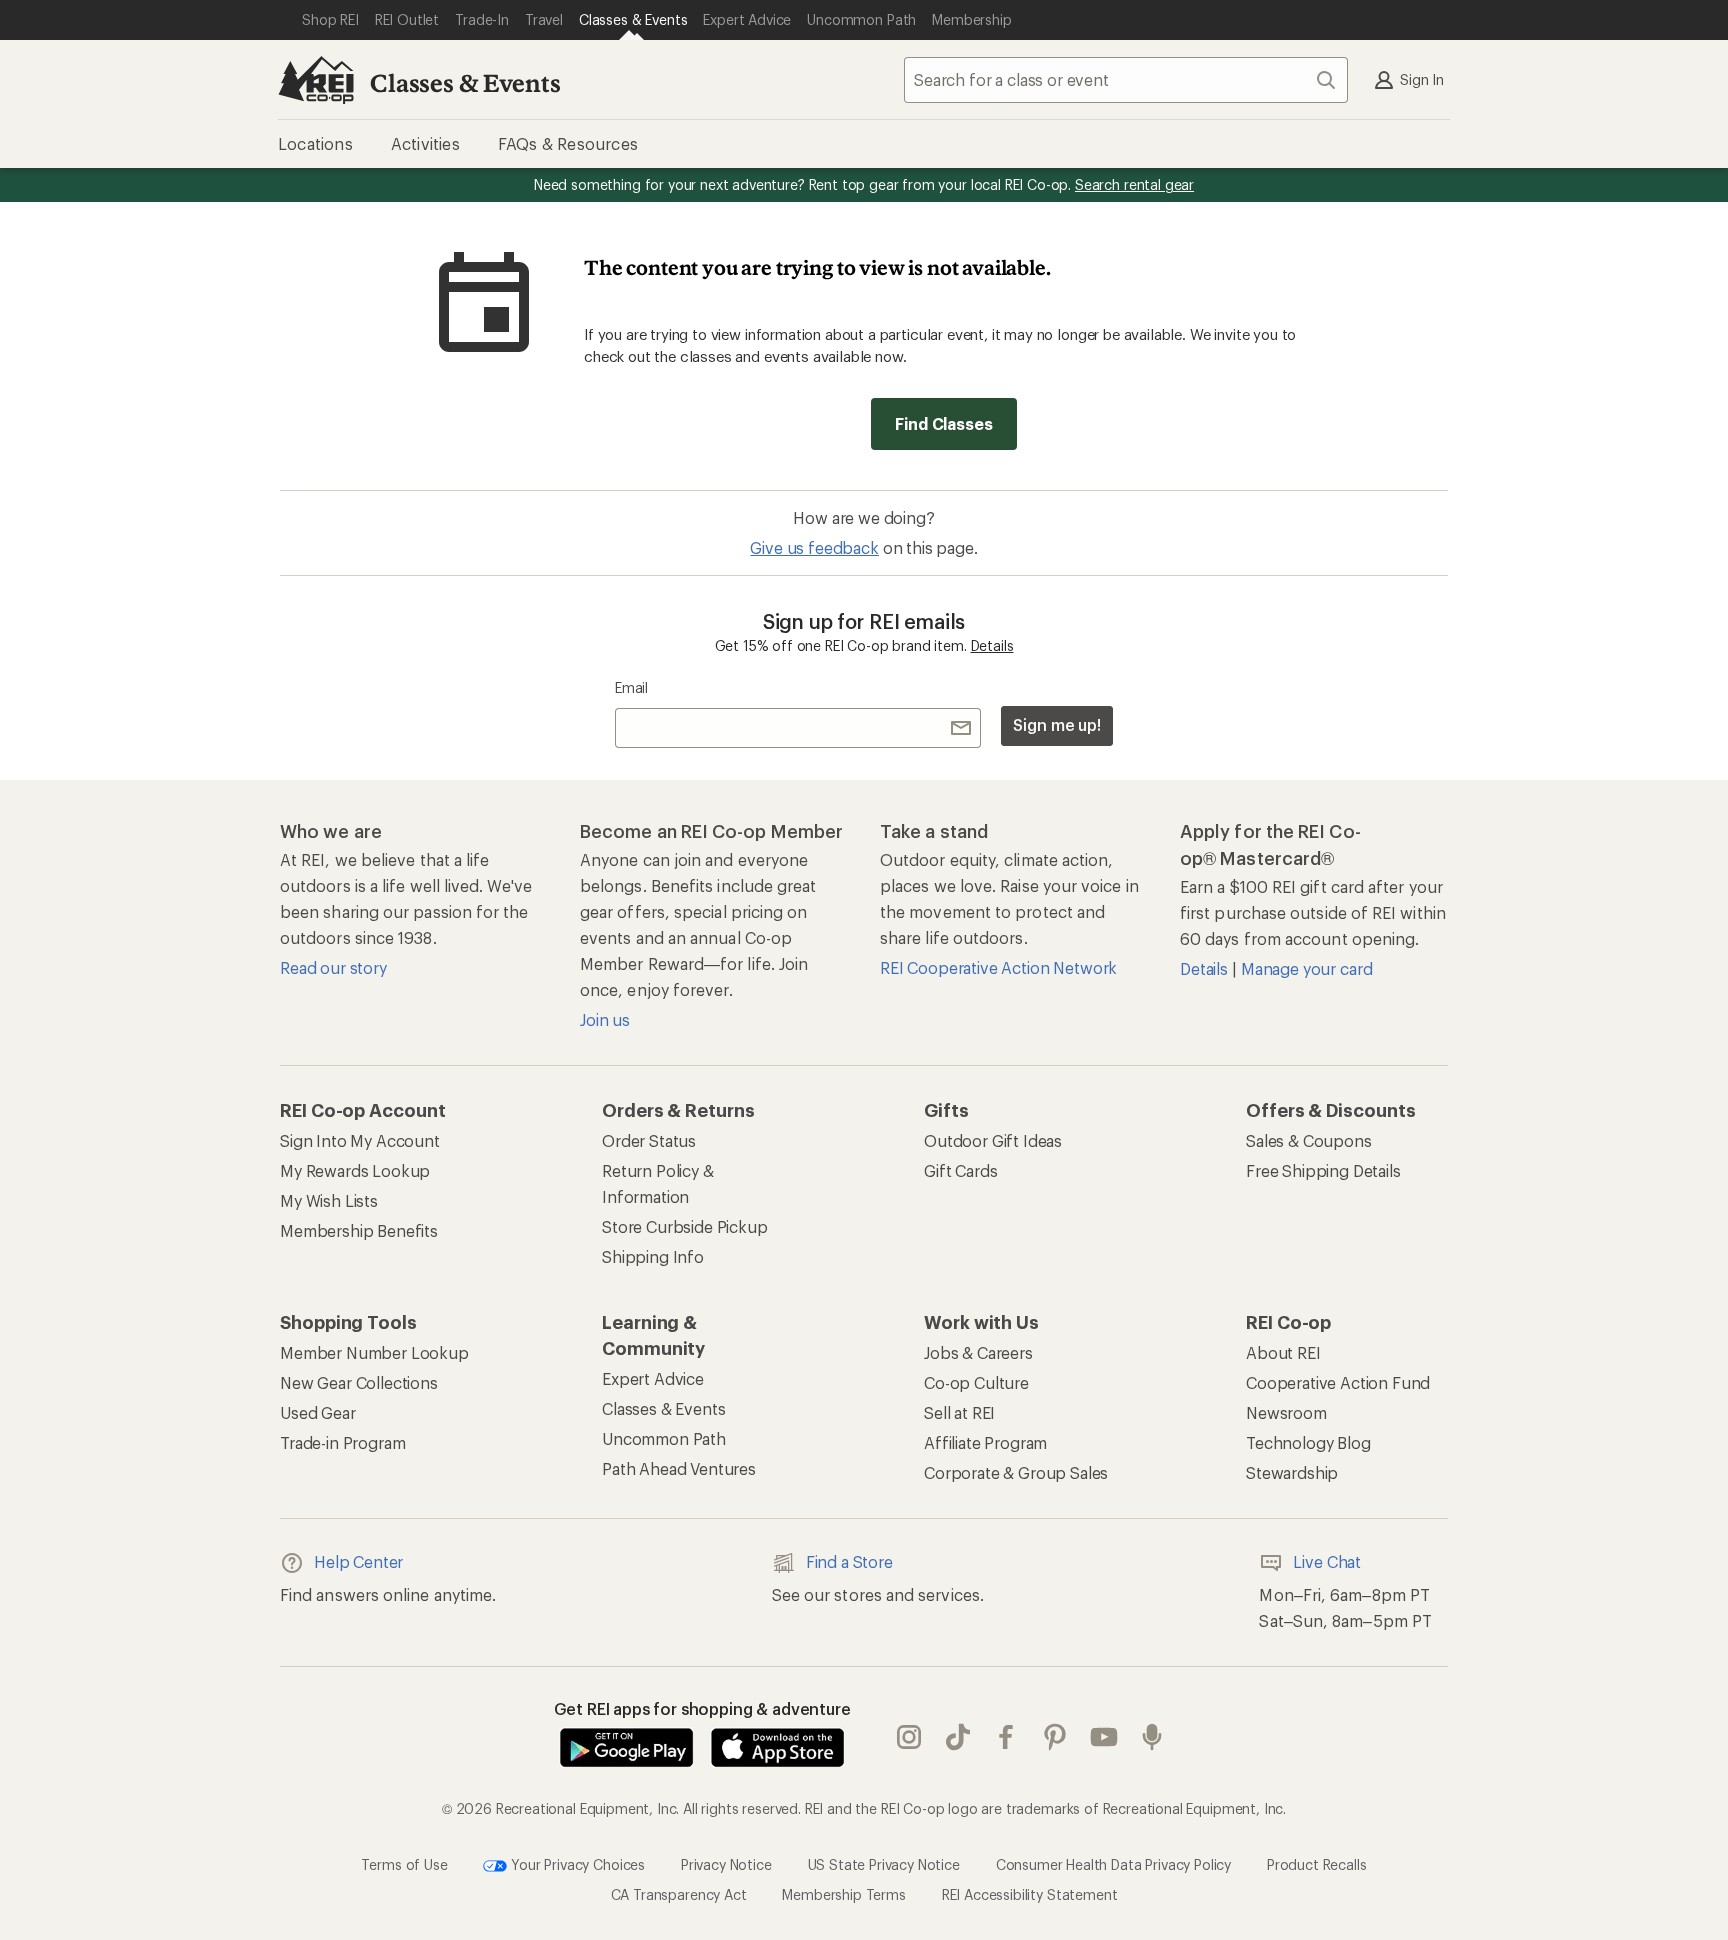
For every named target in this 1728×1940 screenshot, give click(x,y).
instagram (909, 1737)
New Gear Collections (359, 1382)
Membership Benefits (359, 1230)
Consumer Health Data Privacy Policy (1113, 1863)
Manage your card (1306, 968)
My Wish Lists (329, 1200)
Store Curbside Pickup (685, 1226)
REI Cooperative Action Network (998, 967)
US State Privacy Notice (884, 1863)
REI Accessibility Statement (1030, 1894)
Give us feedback (814, 547)
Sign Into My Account (360, 1140)
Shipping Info (653, 1256)
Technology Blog (1308, 1442)
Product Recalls (1317, 1863)
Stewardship (1292, 1472)
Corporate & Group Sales (1016, 1472)
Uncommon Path (664, 1438)
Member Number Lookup (374, 1352)
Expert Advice (653, 1378)
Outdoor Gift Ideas (993, 1140)
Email (631, 687)
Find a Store (849, 1561)
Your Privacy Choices (576, 1863)
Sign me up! (1057, 724)
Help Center (358, 1561)
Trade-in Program (342, 1442)
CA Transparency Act (679, 1894)
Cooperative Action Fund (1338, 1382)
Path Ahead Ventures (679, 1468)
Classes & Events (465, 82)
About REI (1283, 1352)
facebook (1006, 1737)
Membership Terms (843, 1894)
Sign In (1422, 79)
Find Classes (943, 423)
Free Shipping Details (1323, 1170)
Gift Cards (960, 1170)
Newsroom (1286, 1412)
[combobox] (1126, 80)
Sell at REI (959, 1412)
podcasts (1152, 1737)
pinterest (1055, 1737)
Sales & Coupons (1309, 1140)
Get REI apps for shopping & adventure (702, 1708)
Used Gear (318, 1412)
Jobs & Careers (978, 1352)
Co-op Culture (976, 1382)
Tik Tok (958, 1737)
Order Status (649, 1140)
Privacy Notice (726, 1863)
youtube (1104, 1737)
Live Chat (1327, 1561)
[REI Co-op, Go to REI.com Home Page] (316, 80)
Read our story (333, 967)
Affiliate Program (985, 1442)
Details (992, 645)
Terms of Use (404, 1863)
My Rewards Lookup (355, 1170)
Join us (605, 1019)
